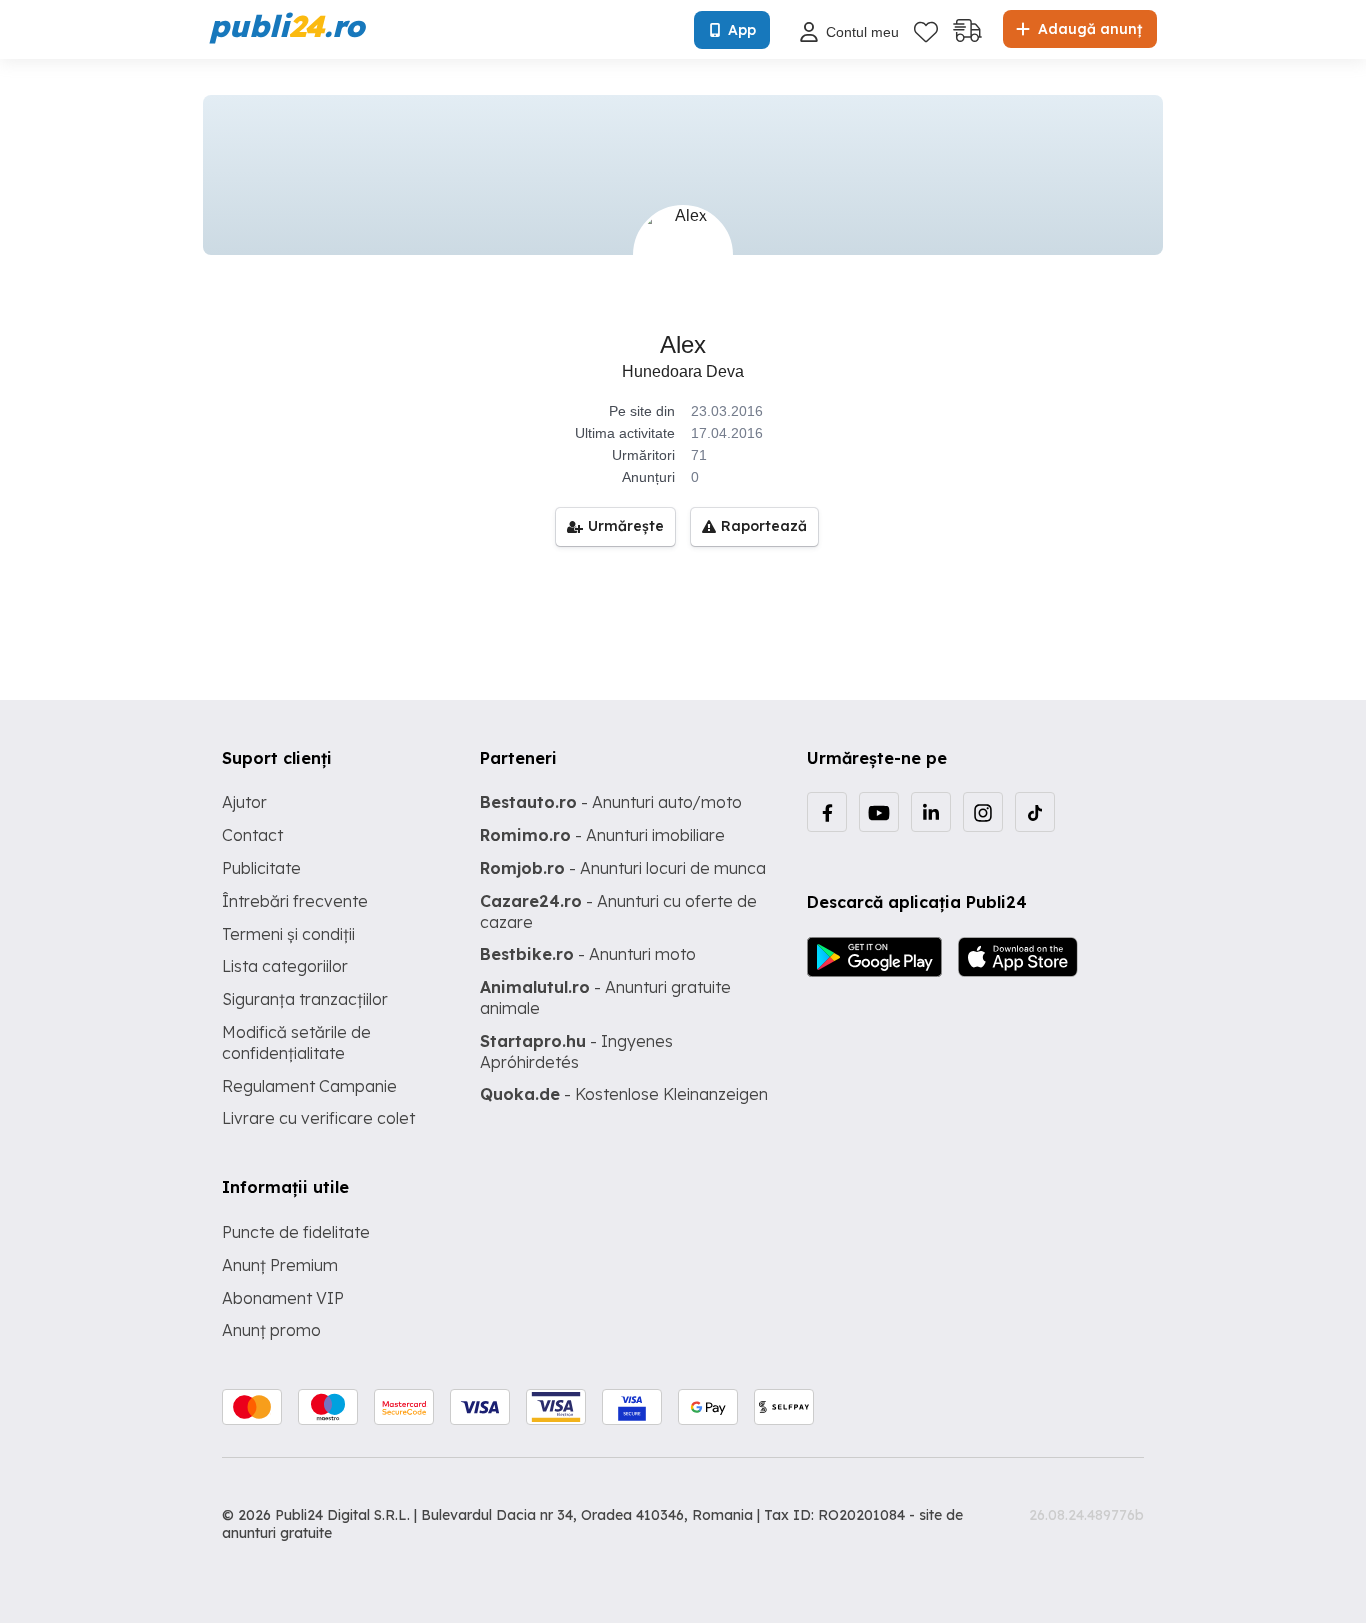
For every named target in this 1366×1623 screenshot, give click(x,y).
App (742, 30)
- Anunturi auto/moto (611, 802)
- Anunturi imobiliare (602, 835)
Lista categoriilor (285, 966)
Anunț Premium (280, 1265)
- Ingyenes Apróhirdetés (576, 1051)
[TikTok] (1035, 812)
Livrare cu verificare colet (318, 1118)
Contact (252, 835)
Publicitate (261, 868)
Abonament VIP (283, 1298)
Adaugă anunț (1088, 29)
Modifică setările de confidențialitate (296, 1042)
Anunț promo (271, 1330)
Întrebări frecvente (295, 901)
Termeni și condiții (288, 934)
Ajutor (244, 802)
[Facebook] (827, 812)
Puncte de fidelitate (296, 1232)
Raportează (764, 526)
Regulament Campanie (309, 1086)
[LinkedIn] (931, 812)
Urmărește (626, 526)
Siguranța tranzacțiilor (305, 999)
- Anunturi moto (588, 954)
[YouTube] (879, 812)
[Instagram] (983, 812)
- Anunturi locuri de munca (623, 868)
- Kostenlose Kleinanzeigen (624, 1094)
